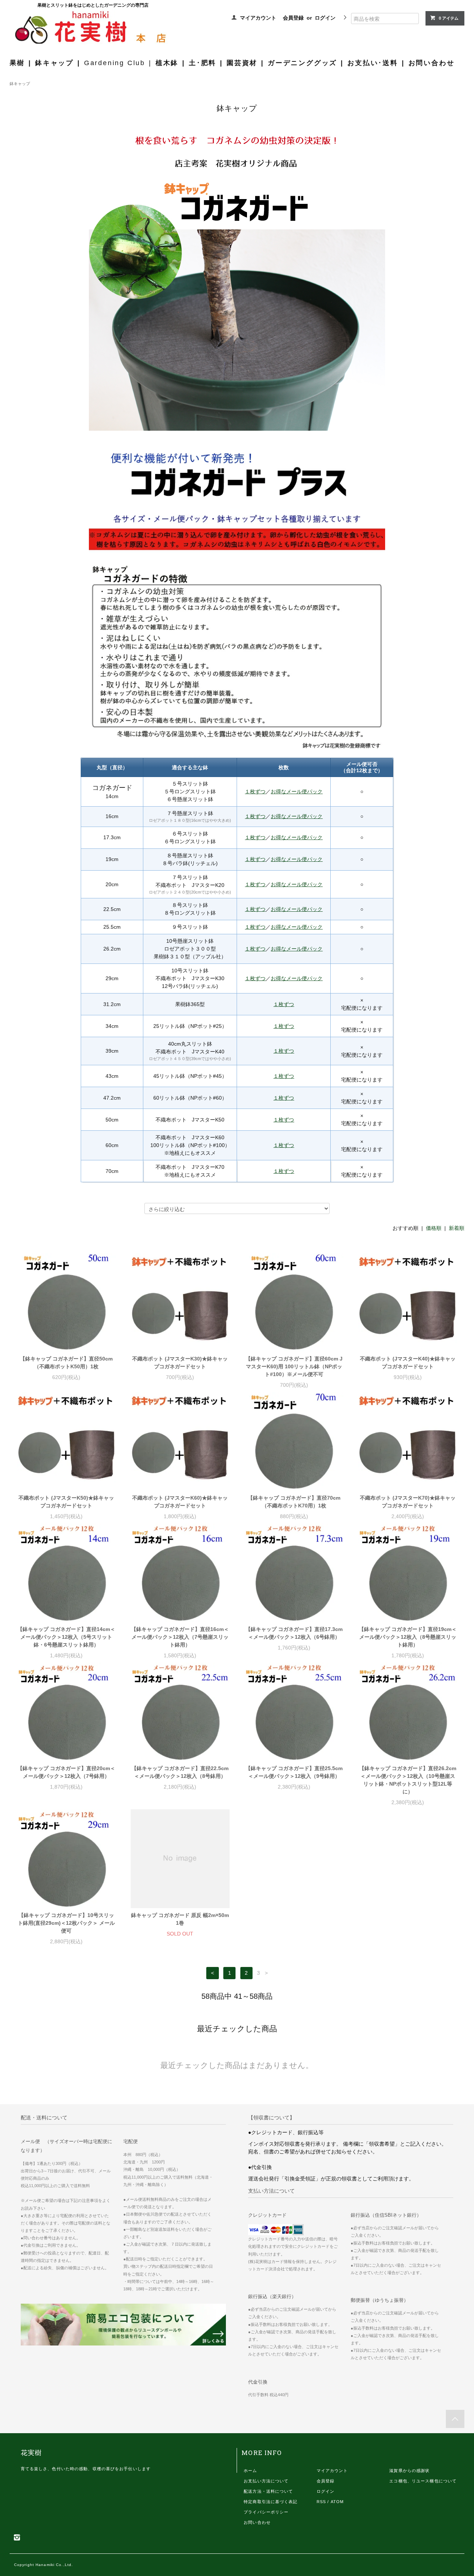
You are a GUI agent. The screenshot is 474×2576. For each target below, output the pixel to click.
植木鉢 (167, 63)
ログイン (325, 18)
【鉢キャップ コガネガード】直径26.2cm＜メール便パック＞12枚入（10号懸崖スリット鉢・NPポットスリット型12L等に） (408, 1780)
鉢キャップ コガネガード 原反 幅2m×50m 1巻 (180, 1919)
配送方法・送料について (268, 2491)
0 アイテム (449, 18)
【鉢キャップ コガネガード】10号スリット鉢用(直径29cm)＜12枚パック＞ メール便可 (66, 1923)
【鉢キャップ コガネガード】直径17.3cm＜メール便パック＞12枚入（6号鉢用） (294, 1633)
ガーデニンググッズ (302, 63)
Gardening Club (115, 63)
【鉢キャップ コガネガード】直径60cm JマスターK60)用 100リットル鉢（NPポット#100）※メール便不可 (294, 1366)
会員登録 (293, 18)
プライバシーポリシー (266, 2512)
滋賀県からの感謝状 (409, 2471)
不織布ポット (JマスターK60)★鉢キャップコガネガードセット (180, 1502)
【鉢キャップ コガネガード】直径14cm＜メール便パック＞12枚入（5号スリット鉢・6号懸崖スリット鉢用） (66, 1637)
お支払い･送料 (373, 63)
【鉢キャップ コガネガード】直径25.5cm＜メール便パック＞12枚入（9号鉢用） (294, 1772)
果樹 (17, 63)
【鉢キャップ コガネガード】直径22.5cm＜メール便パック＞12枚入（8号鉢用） (180, 1772)
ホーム (250, 2471)
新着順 (457, 1228)
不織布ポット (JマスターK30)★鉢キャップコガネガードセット (180, 1363)
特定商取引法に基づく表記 (271, 2502)
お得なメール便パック (297, 791)
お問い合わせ (432, 63)
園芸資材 (242, 63)
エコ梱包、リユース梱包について (423, 2481)
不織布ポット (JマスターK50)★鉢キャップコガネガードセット (66, 1502)
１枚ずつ (255, 791)
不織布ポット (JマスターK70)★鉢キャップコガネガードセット (408, 1502)
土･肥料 (203, 63)
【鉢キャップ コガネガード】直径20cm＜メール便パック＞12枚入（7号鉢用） (66, 1772)
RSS (321, 2502)
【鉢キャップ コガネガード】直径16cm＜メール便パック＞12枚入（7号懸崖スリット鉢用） (180, 1637)
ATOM (337, 2502)
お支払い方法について (266, 2481)
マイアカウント (258, 18)
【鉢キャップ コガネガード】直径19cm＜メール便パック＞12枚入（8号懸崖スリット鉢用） (408, 1637)
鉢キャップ (54, 63)
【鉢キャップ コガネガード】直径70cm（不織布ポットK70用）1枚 (294, 1502)
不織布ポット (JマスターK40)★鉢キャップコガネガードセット (408, 1363)
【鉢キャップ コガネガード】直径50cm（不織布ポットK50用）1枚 (66, 1363)
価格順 (434, 1228)
